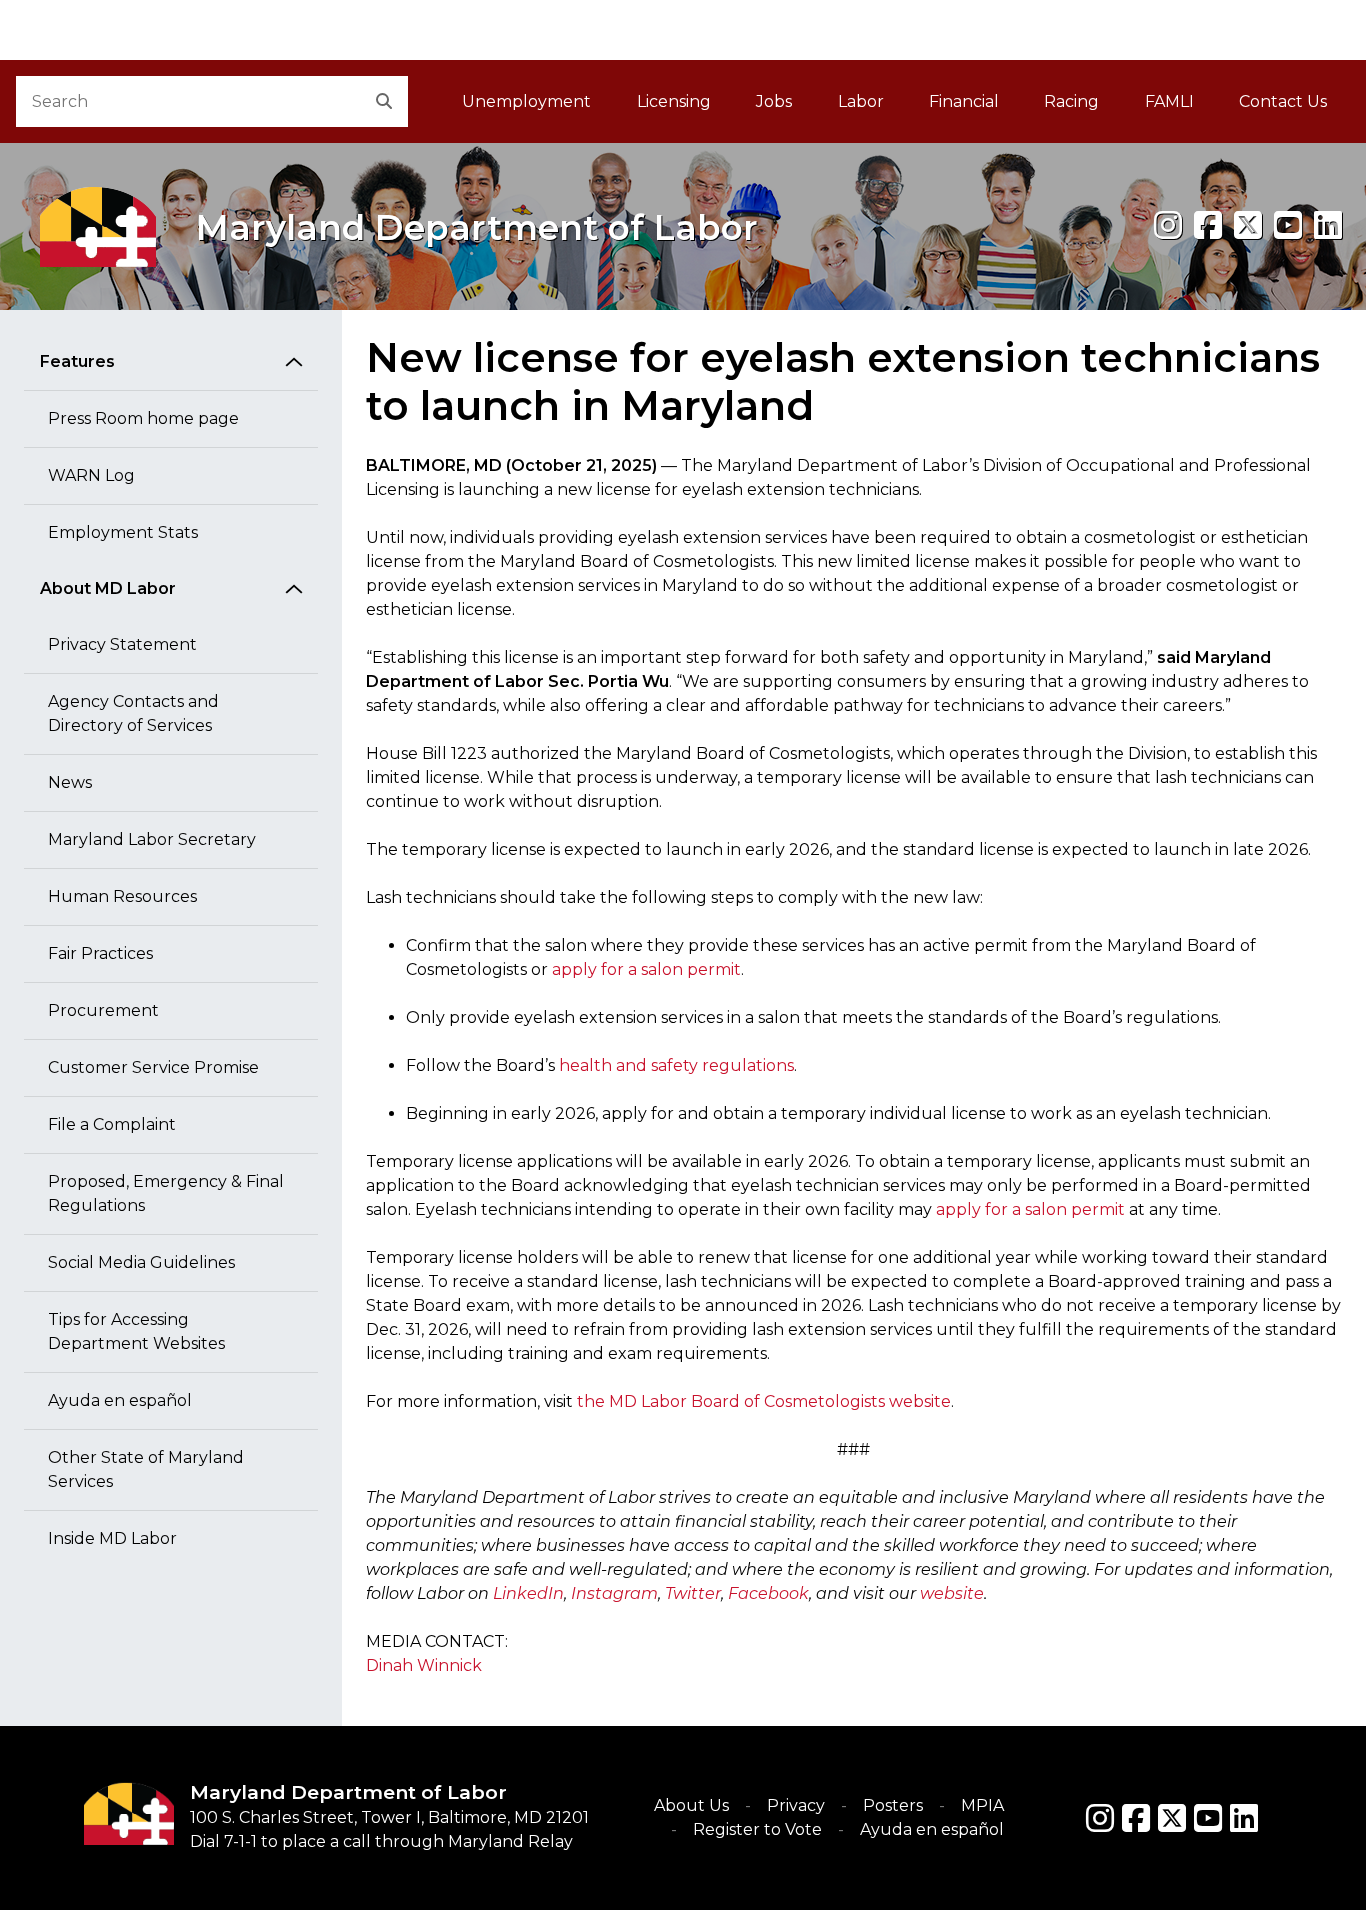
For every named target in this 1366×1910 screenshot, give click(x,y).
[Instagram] (1168, 225)
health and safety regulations (676, 1065)
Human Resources (122, 896)
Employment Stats (123, 532)
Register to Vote (757, 1829)
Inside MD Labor (112, 1538)
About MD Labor (108, 588)
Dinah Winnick (424, 1665)
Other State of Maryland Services (146, 1469)
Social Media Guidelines (141, 1262)
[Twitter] (1172, 1818)
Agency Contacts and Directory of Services (133, 713)
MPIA (982, 1805)
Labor (861, 101)
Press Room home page (143, 418)
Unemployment (526, 101)
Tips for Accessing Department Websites (136, 1331)
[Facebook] (1208, 225)
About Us (691, 1805)
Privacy (796, 1805)
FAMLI (1180, 107)
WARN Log (91, 475)
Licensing (674, 101)
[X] (1248, 225)
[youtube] (1288, 225)
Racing (1071, 101)
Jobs (774, 101)
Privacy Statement (122, 644)
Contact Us (1283, 101)
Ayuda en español (120, 1400)
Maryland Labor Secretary (152, 839)
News (70, 782)
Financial (964, 101)
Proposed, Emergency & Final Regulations (166, 1193)
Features (77, 361)
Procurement (103, 1010)
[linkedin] (1328, 225)
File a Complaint (112, 1124)
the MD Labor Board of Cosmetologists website (764, 1401)
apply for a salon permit (646, 969)
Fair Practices (100, 953)
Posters (893, 1805)
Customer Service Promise (153, 1067)
